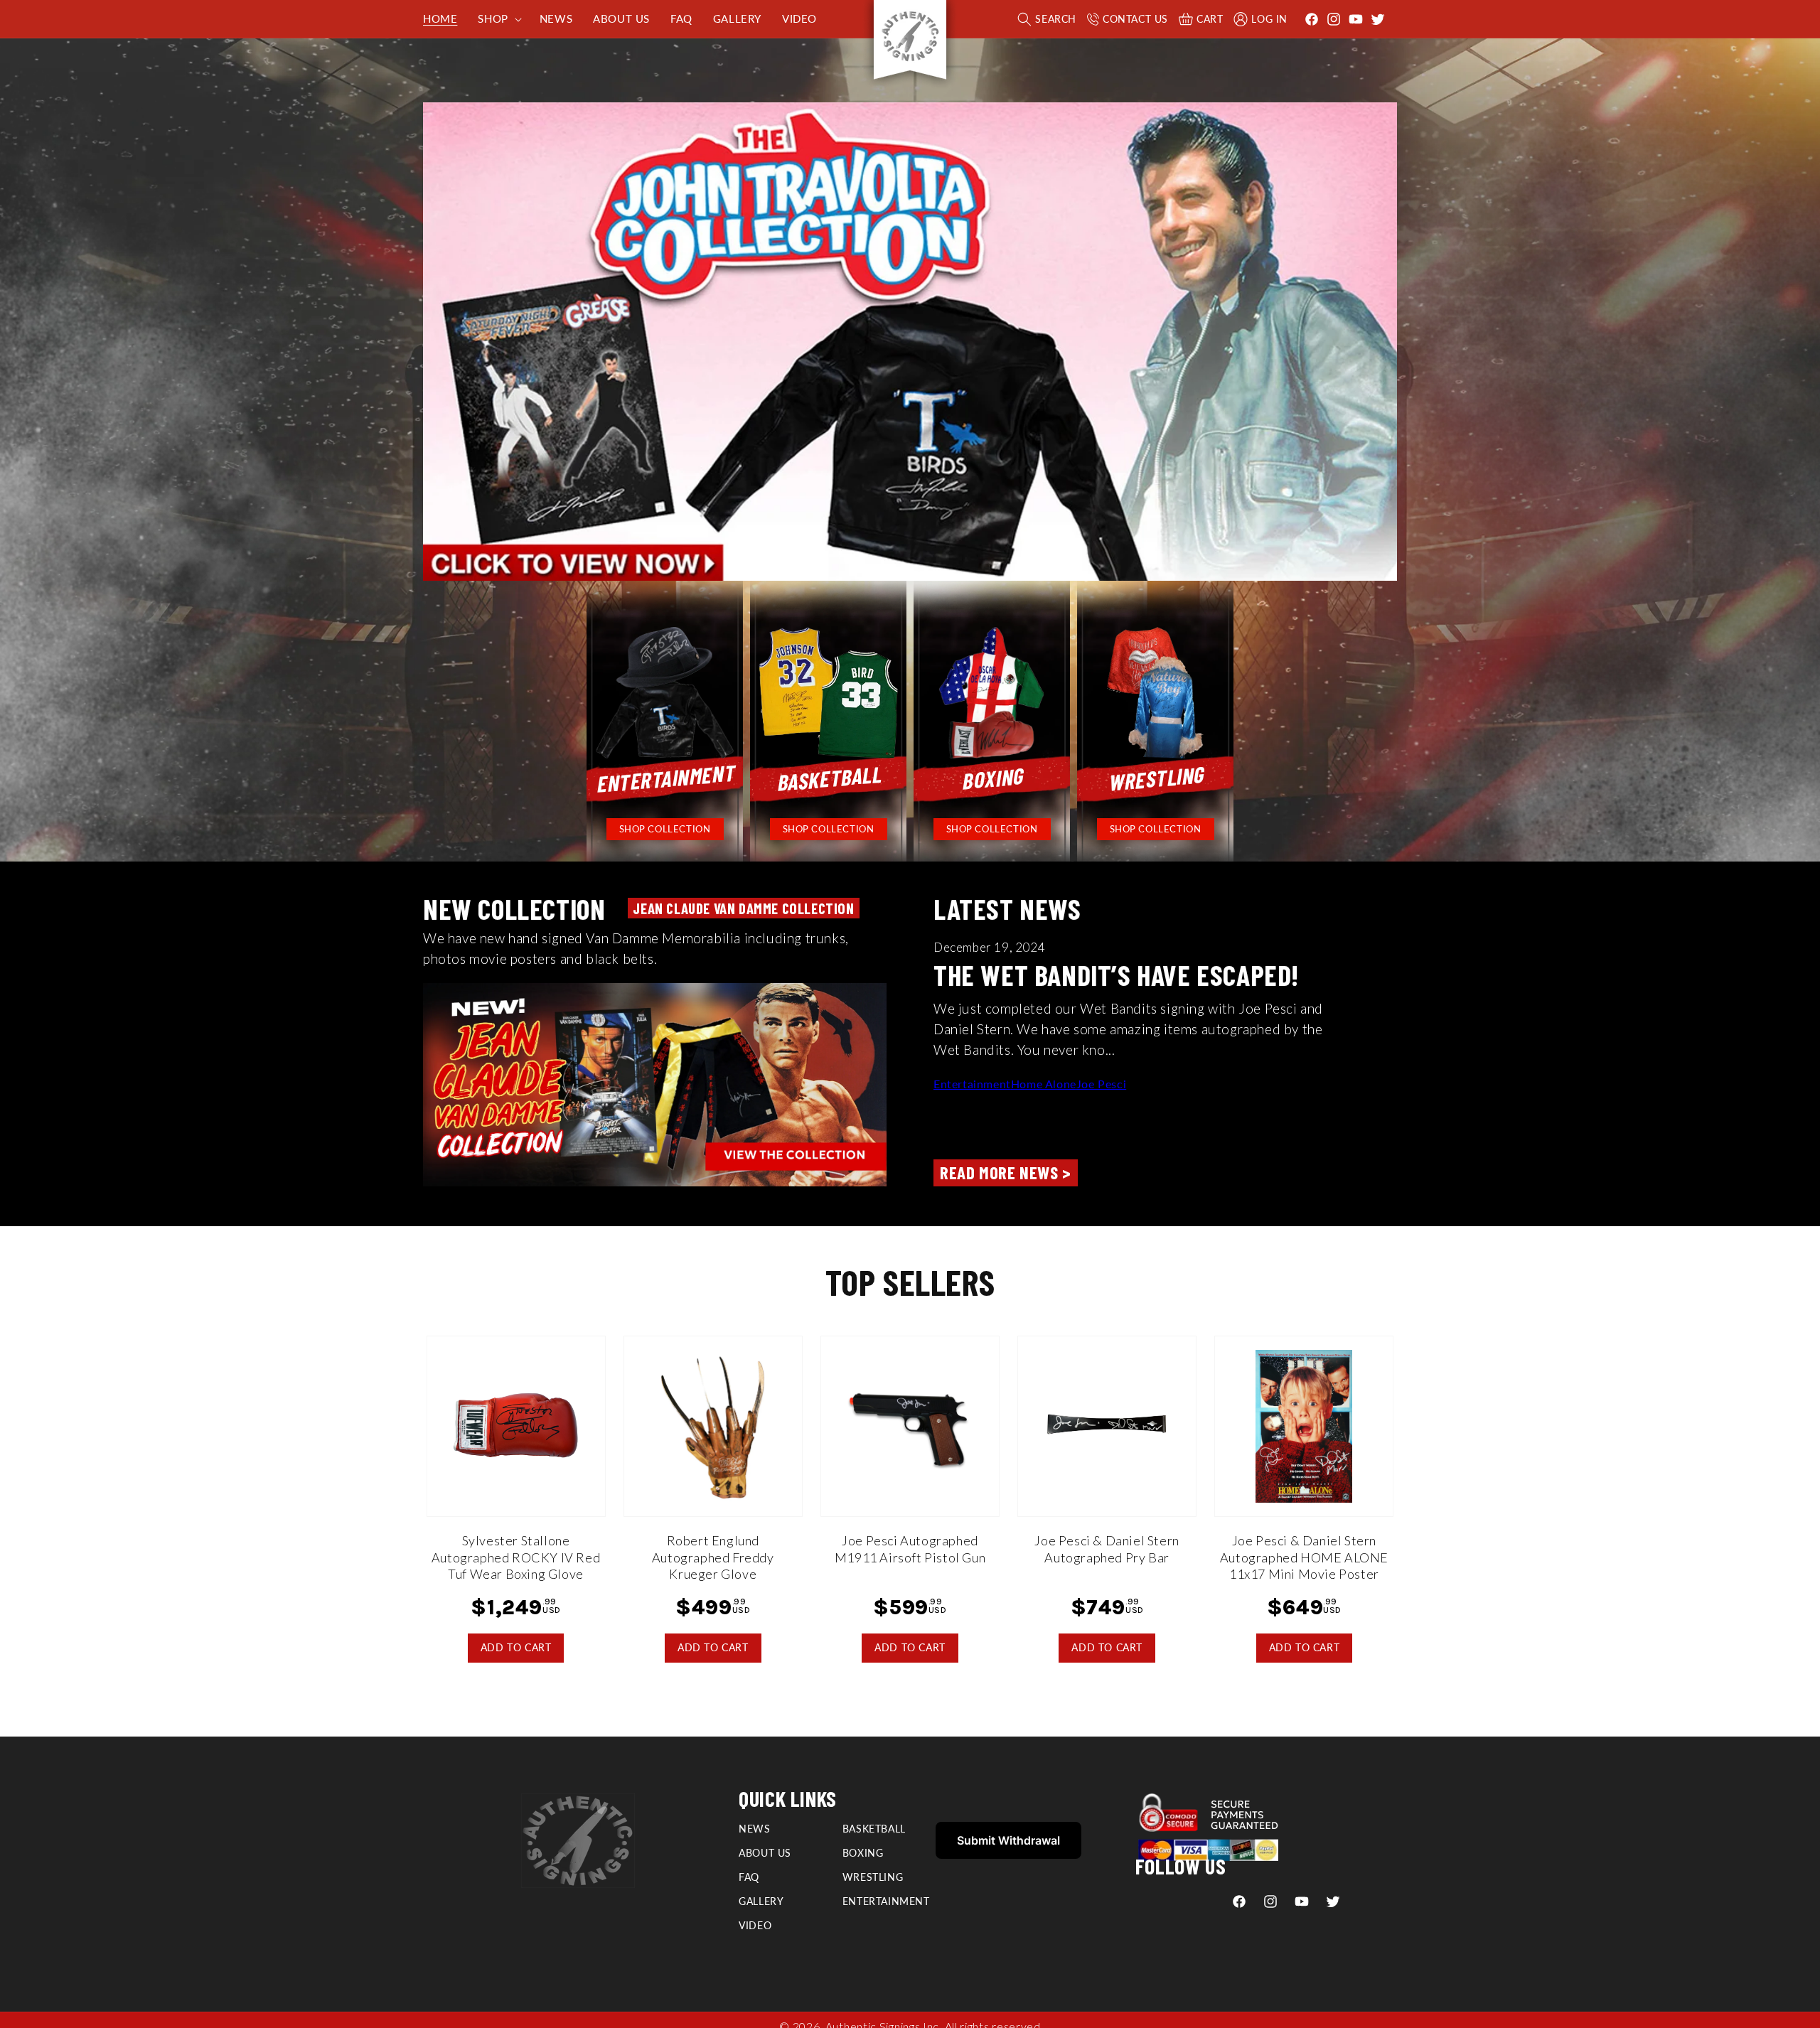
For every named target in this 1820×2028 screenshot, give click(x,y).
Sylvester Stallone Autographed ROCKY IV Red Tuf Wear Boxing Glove (516, 1557)
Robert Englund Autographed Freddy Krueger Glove (713, 1557)
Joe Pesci (1101, 1084)
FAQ (749, 1877)
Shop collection (665, 829)
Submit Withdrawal (1008, 1840)
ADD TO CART (516, 1647)
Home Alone (1044, 1084)
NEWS (754, 1829)
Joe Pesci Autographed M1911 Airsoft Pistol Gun (910, 1549)
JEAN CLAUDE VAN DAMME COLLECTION (743, 908)
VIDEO (755, 1925)
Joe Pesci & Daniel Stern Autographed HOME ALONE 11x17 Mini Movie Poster (1304, 1557)
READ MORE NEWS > (1006, 1172)
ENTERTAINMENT (886, 1901)
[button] (498, 19)
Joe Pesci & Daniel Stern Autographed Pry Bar (1107, 1549)
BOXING (863, 1853)
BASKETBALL (874, 1829)
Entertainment (972, 1084)
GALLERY (761, 1901)
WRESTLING (873, 1877)
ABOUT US (765, 1853)
